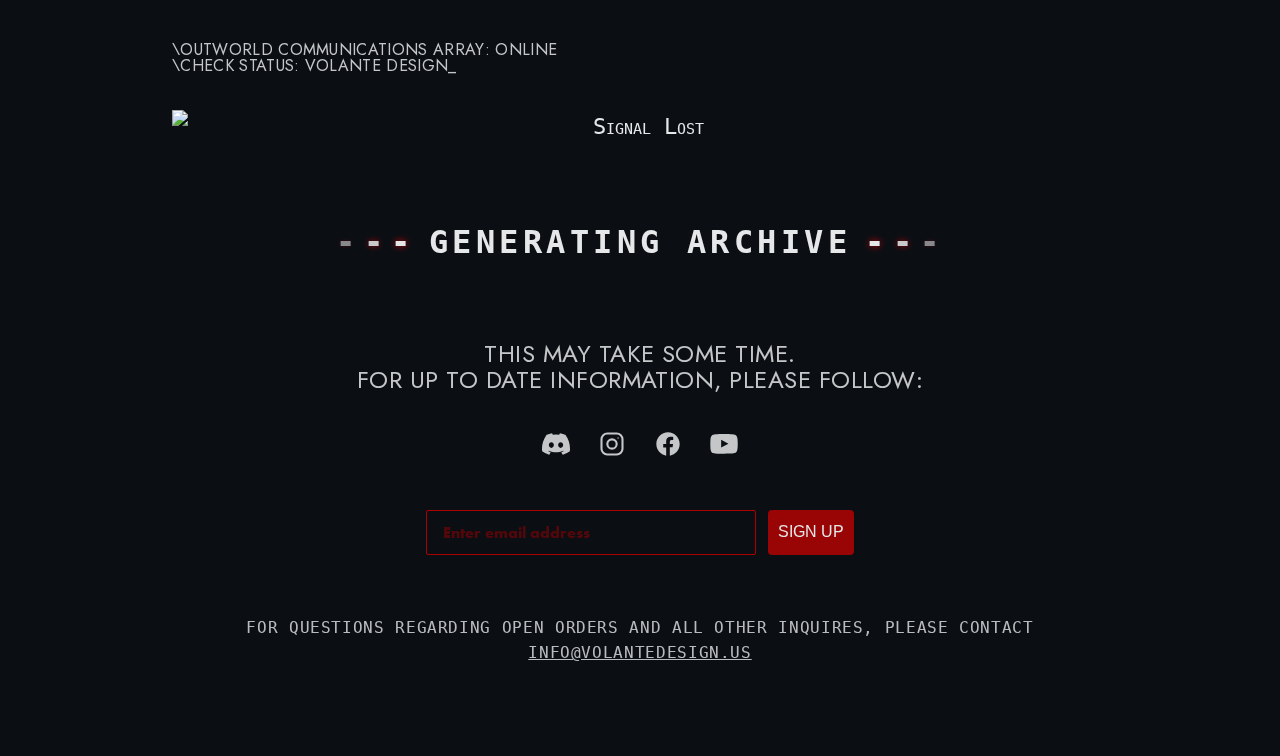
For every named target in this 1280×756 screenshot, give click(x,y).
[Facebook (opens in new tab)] (668, 444)
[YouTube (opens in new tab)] (724, 444)
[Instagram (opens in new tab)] (612, 444)
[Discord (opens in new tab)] (556, 444)
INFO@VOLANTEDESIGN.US (639, 652)
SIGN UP (811, 531)
